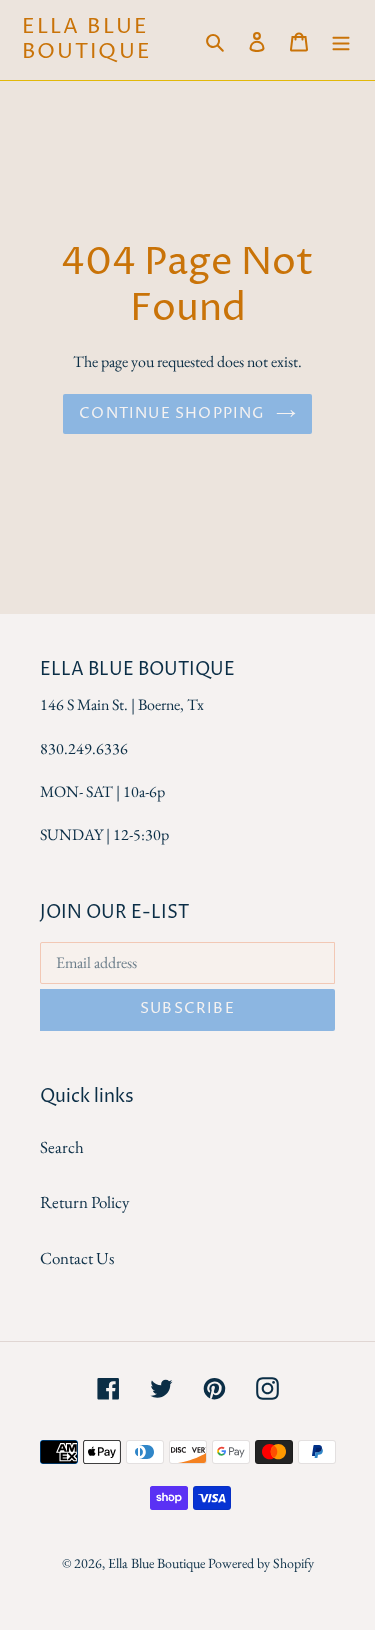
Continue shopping (172, 413)
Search (62, 1147)
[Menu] (341, 40)
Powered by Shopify (261, 1563)
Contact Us (77, 1258)
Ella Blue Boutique (87, 40)
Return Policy (84, 1202)
